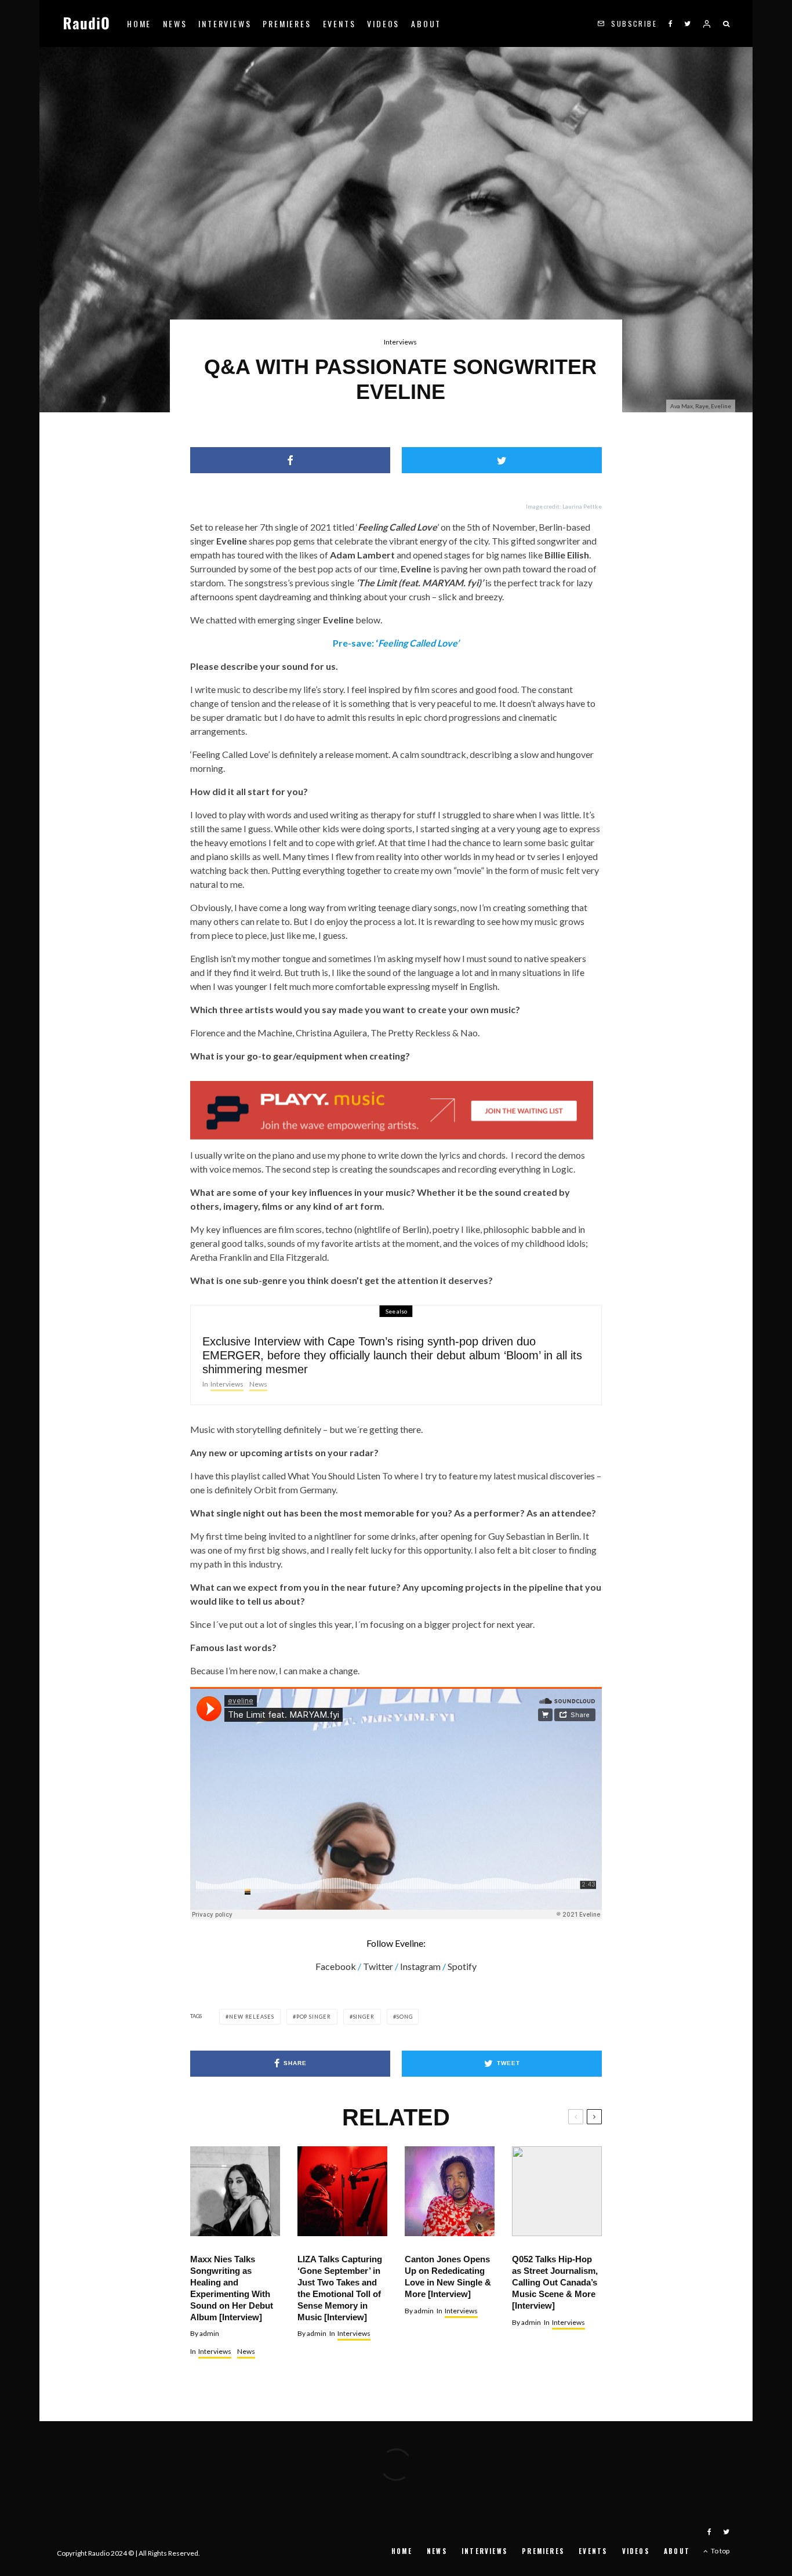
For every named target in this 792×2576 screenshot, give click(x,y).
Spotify (462, 1966)
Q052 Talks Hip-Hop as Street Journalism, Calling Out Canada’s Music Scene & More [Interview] (555, 2282)
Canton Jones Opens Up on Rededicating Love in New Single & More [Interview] (448, 2276)
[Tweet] (502, 460)
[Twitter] (687, 23)
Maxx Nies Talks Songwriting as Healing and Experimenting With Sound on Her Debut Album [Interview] (232, 2288)
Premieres (287, 23)
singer (364, 2017)
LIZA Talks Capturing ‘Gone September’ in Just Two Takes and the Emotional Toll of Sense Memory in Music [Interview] (340, 2288)
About (426, 23)
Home (139, 23)
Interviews (225, 23)
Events (339, 23)
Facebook (336, 1966)
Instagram (420, 1966)
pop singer (314, 2017)
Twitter (378, 1966)
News (175, 23)
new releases (252, 2017)
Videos (383, 23)
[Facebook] (671, 23)
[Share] (290, 460)
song (405, 2017)
